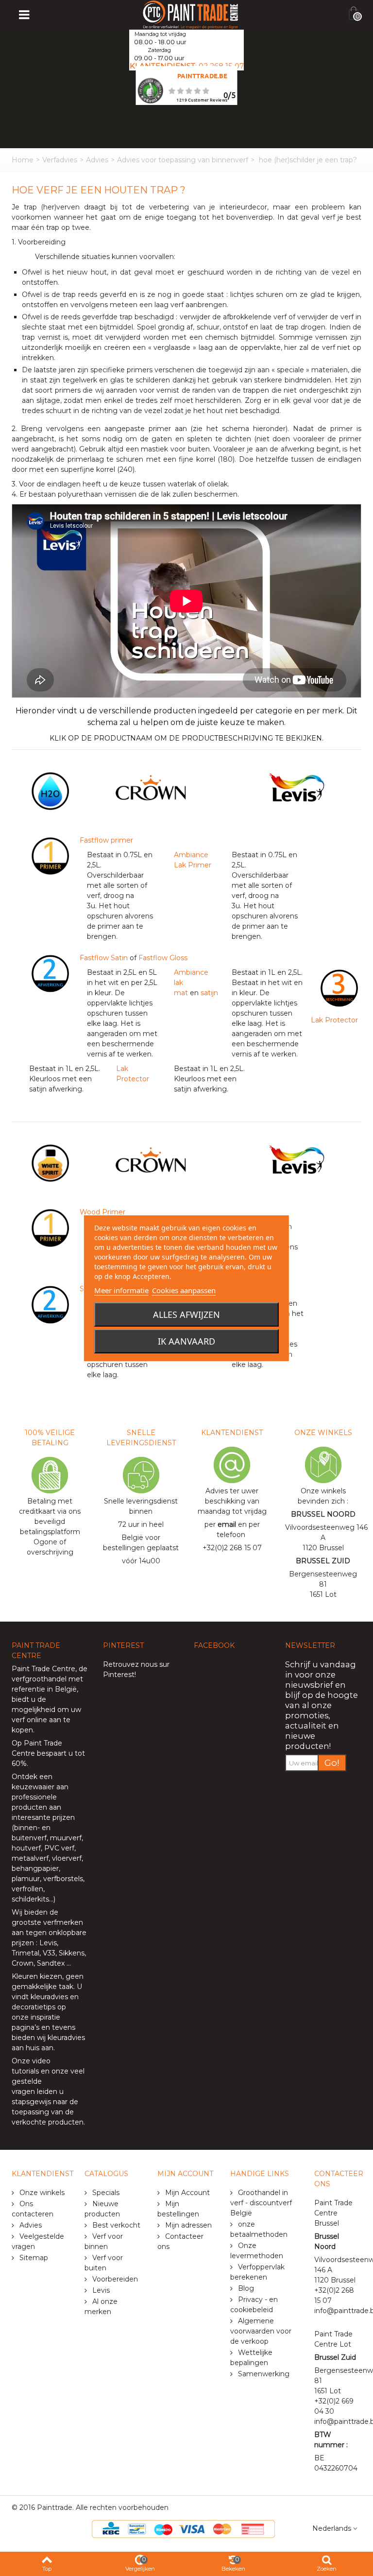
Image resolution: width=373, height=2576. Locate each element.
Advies (97, 160)
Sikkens (72, 1953)
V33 (49, 1953)
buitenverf (29, 1838)
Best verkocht (115, 2225)
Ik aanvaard (186, 1341)
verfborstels (63, 1879)
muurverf (66, 1838)
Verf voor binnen (104, 2241)
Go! (332, 1763)
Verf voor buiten (104, 2263)
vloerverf (67, 1858)
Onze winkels (41, 2193)
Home (23, 160)
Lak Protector (334, 1020)
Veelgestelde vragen (38, 2241)
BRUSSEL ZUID (323, 1561)
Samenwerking (263, 2374)
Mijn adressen (187, 2225)
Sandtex (51, 1963)
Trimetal (25, 1953)
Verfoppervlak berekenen (257, 2272)
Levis (48, 1943)
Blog (245, 2288)
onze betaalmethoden (259, 2229)
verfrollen (27, 1889)
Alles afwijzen (186, 1314)
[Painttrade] (191, 14)
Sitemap (33, 2258)
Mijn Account (186, 2193)
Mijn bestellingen (178, 2209)
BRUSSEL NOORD (323, 1514)
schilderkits (30, 1899)
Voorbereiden (114, 2279)
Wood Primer (102, 1212)
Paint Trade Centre (43, 1669)
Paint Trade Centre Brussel (333, 2213)
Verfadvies (60, 160)
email (227, 1524)
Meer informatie (121, 1290)
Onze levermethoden (257, 2251)
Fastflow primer (106, 840)
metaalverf (30, 1858)
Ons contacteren (33, 2209)
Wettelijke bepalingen (251, 2358)
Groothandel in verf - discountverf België (261, 2203)
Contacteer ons (180, 2241)
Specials (105, 2193)
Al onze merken (101, 2307)
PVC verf (58, 1848)
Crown (23, 1963)
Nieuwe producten (102, 2209)
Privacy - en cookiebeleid (254, 2305)
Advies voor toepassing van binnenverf (183, 160)
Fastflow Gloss (162, 958)
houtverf (26, 1848)
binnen (26, 1828)
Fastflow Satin (104, 958)
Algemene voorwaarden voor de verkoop (261, 2331)
